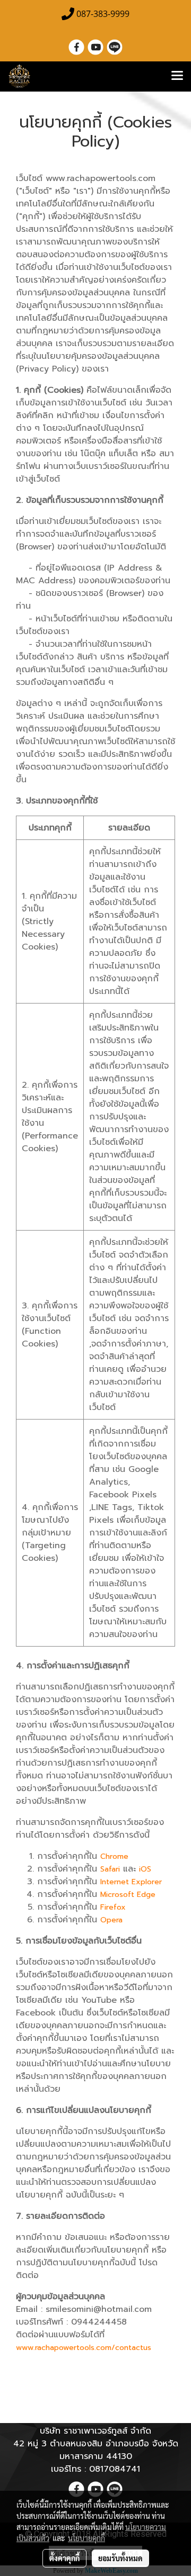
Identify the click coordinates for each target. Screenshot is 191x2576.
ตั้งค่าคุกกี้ (64, 2558)
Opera (111, 1920)
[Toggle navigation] (177, 76)
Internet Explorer (131, 1882)
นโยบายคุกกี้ (86, 2538)
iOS (145, 1869)
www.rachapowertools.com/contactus (84, 2348)
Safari (110, 1869)
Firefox (113, 1907)
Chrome (114, 1856)
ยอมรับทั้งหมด (120, 2558)
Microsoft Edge (128, 1895)
